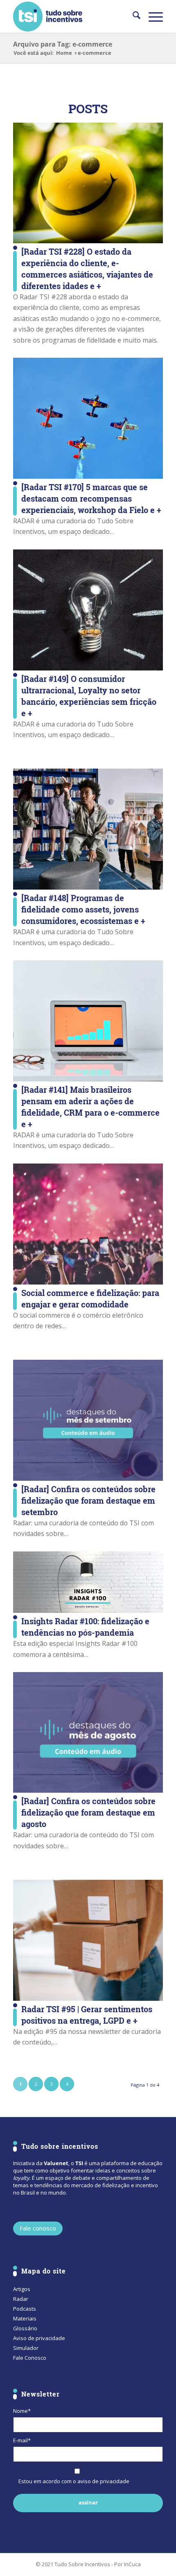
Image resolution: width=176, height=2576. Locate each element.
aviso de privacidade (103, 2481)
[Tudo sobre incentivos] (73, 16)
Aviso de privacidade (39, 2338)
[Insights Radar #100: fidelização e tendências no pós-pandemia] (88, 1582)
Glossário (25, 2328)
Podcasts (25, 2309)
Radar (21, 2299)
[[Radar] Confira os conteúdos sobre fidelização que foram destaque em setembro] (88, 1420)
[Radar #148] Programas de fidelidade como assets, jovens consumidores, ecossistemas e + (83, 909)
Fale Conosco (30, 2358)
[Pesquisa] (132, 16)
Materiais (25, 2318)
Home (64, 53)
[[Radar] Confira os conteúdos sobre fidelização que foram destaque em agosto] (88, 1732)
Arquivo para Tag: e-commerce (63, 44)
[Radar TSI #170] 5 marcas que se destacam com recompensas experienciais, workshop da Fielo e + (91, 498)
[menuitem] (132, 16)
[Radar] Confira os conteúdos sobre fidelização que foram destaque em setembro (88, 1500)
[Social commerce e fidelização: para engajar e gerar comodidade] (88, 1224)
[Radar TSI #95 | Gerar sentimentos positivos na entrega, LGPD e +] (88, 1940)
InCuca (132, 2564)
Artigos (22, 2289)
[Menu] (152, 16)
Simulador (26, 2348)
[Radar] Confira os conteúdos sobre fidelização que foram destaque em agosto (88, 1812)
